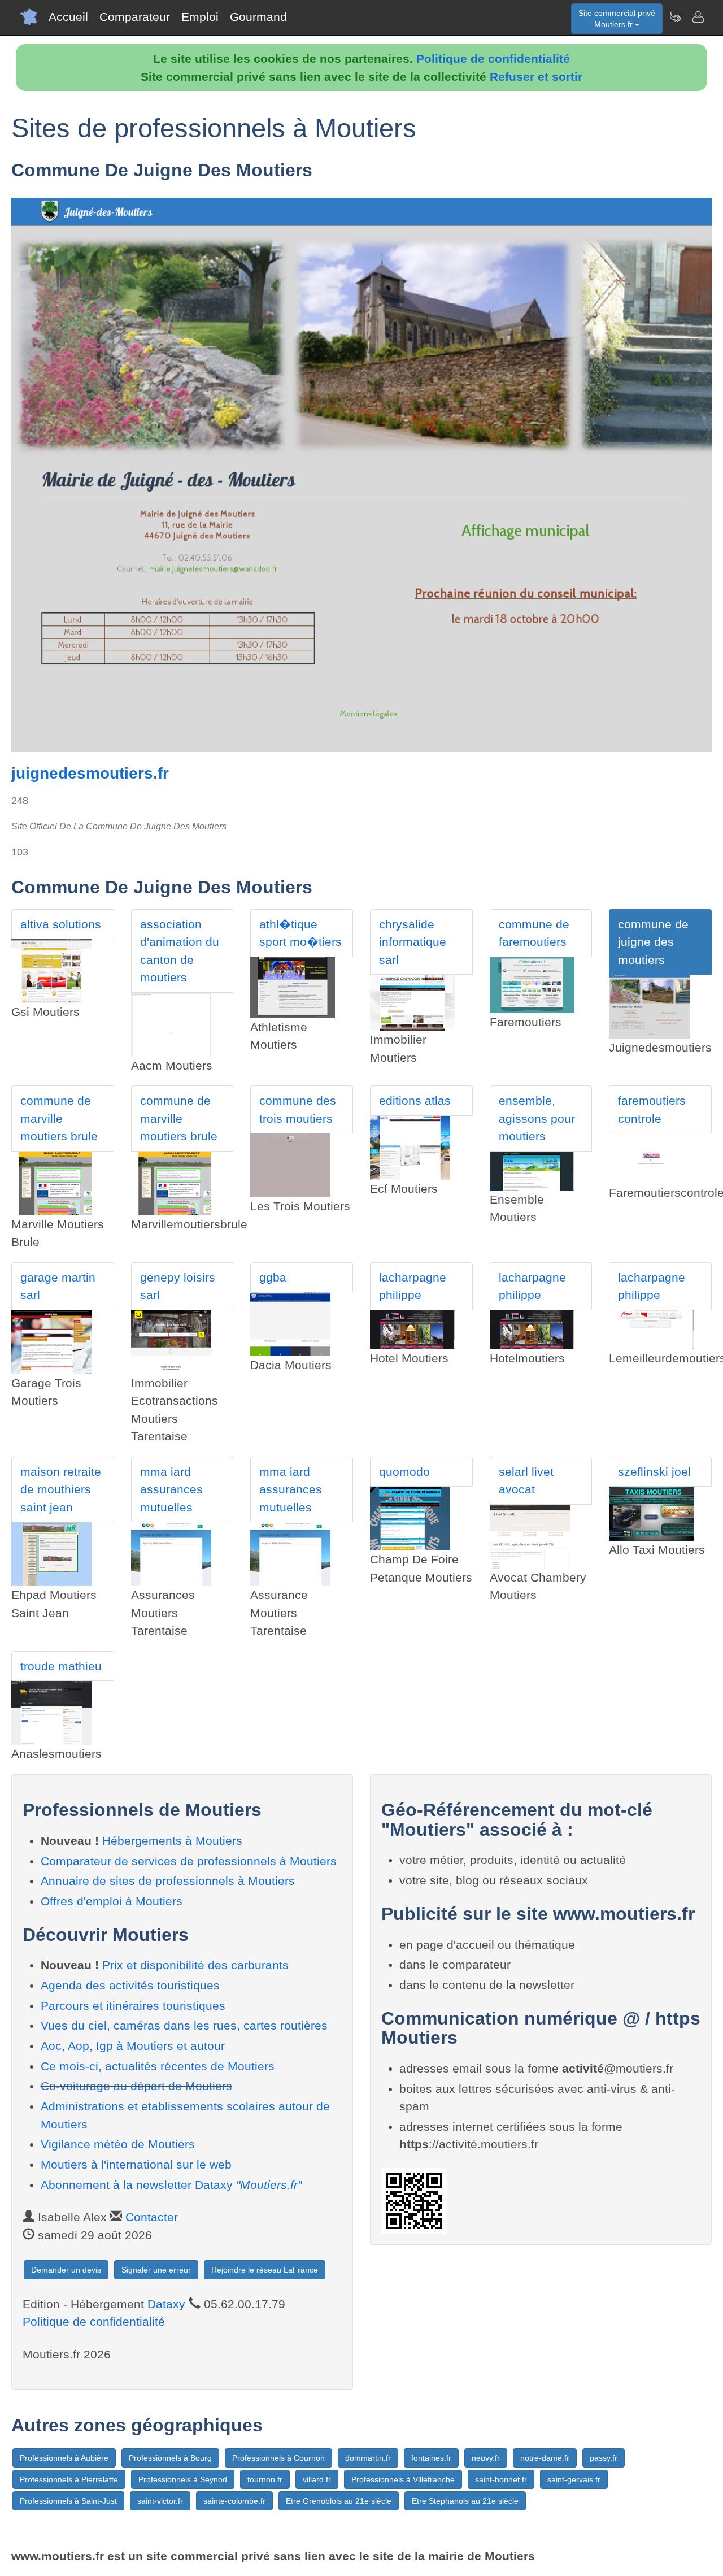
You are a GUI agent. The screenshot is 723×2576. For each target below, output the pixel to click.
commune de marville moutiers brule (59, 1118)
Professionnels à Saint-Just (68, 2501)
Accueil (68, 17)
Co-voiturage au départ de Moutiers (136, 2086)
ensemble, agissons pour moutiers (537, 1118)
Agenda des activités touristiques (130, 1985)
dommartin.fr (368, 2458)
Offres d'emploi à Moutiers (112, 1901)
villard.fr (317, 2479)
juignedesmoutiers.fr (90, 773)
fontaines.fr (431, 2458)
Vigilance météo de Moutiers (118, 2144)
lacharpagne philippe (413, 1286)
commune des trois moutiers (298, 1109)
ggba (273, 1277)
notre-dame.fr (545, 2458)
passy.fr (604, 2458)
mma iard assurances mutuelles (171, 1489)
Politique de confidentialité (493, 58)
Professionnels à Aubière (64, 2458)
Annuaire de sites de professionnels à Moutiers (168, 1881)
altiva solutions (61, 924)
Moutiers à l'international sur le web (136, 2164)
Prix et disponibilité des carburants (195, 1965)
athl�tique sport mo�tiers (300, 933)
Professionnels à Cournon (278, 2458)
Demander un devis (66, 2270)
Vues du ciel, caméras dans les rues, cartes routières (184, 2025)
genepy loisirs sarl (178, 1286)
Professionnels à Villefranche (403, 2479)
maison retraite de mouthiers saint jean (61, 1489)
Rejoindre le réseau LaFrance (265, 2270)
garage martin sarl (58, 1286)
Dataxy (166, 2304)
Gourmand (258, 17)
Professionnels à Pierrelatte (69, 2479)
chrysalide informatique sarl (413, 942)
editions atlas (415, 1100)
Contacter (152, 2217)
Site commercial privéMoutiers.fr (617, 19)
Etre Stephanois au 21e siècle (465, 2501)
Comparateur (135, 17)
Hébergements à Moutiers (172, 1841)
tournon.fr (265, 2479)
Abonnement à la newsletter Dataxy (171, 2185)
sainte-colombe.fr (234, 2501)
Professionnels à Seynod (183, 2479)
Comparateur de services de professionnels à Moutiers (189, 1861)
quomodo (404, 1472)
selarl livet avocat (526, 1481)
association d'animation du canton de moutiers (180, 951)
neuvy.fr (486, 2458)
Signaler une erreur (156, 2270)
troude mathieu (61, 1666)
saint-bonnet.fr (501, 2479)
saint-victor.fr (160, 2501)
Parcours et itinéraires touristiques (133, 2006)
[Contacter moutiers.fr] (698, 17)
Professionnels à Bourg (170, 2458)
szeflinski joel (654, 1472)
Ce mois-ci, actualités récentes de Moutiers (158, 2066)
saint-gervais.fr (574, 2479)
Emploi (200, 17)
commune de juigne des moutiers (653, 942)
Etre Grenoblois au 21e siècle (339, 2501)
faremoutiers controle (652, 1109)
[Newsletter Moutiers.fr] (675, 17)
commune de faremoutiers (534, 933)
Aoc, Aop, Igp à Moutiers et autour (133, 2046)
